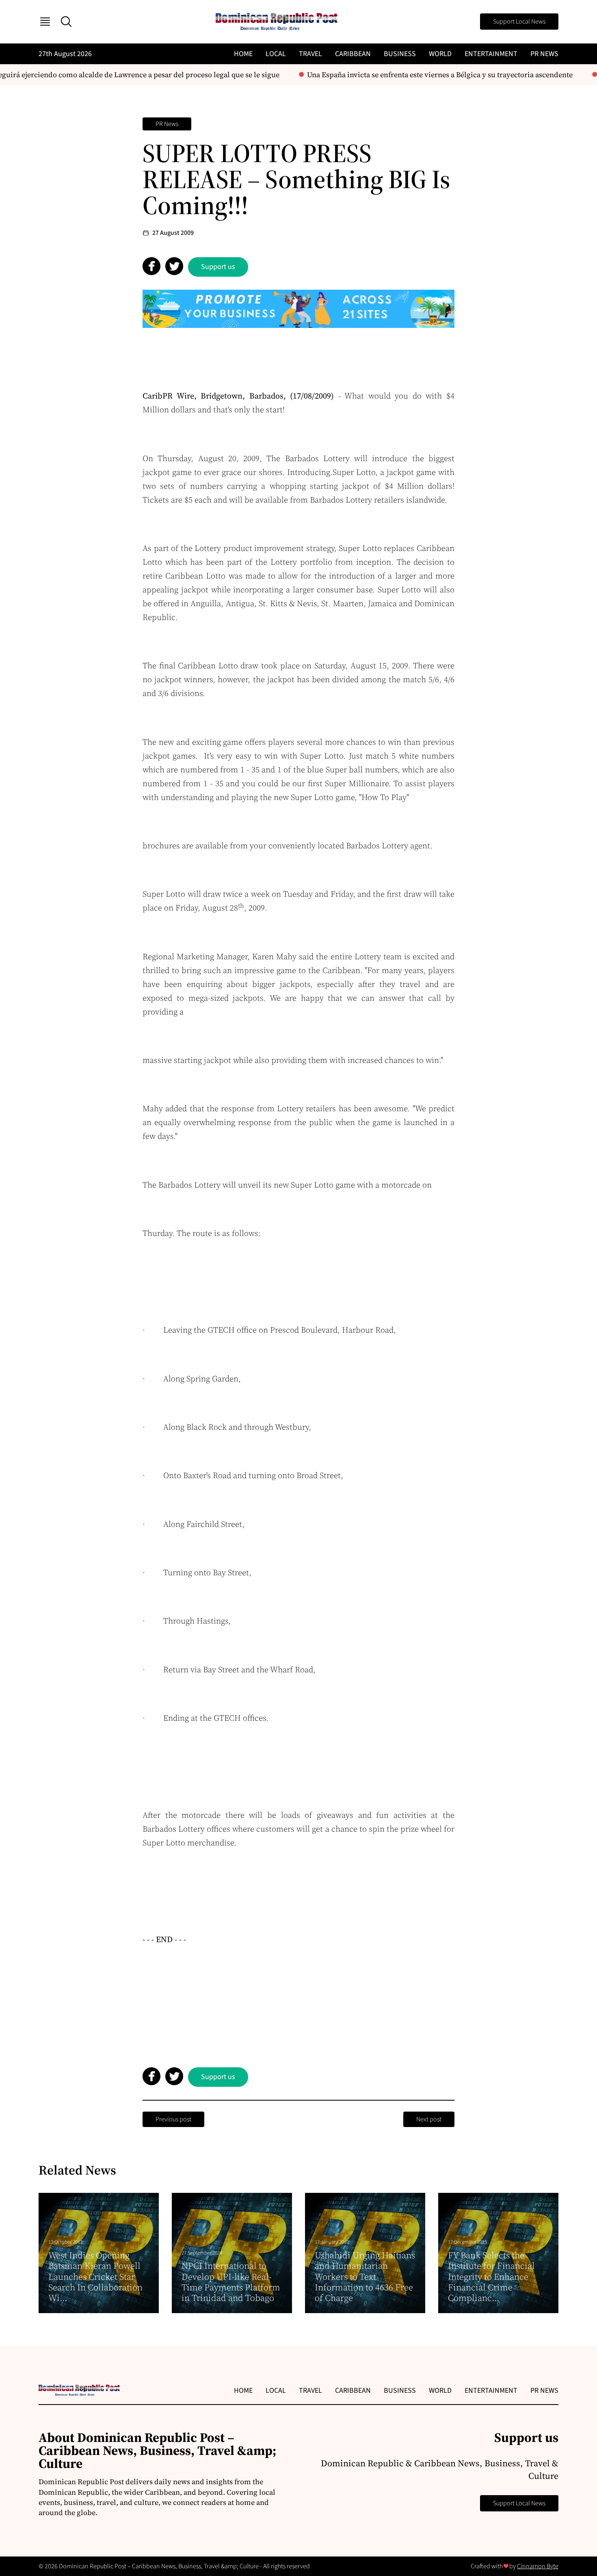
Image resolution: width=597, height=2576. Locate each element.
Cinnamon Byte (538, 2566)
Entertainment (491, 54)
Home (243, 54)
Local (276, 54)
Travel (310, 54)
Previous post (173, 2119)
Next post (429, 2119)
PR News (544, 54)
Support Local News (519, 22)
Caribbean (353, 54)
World (440, 54)
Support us (218, 267)
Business (400, 54)
